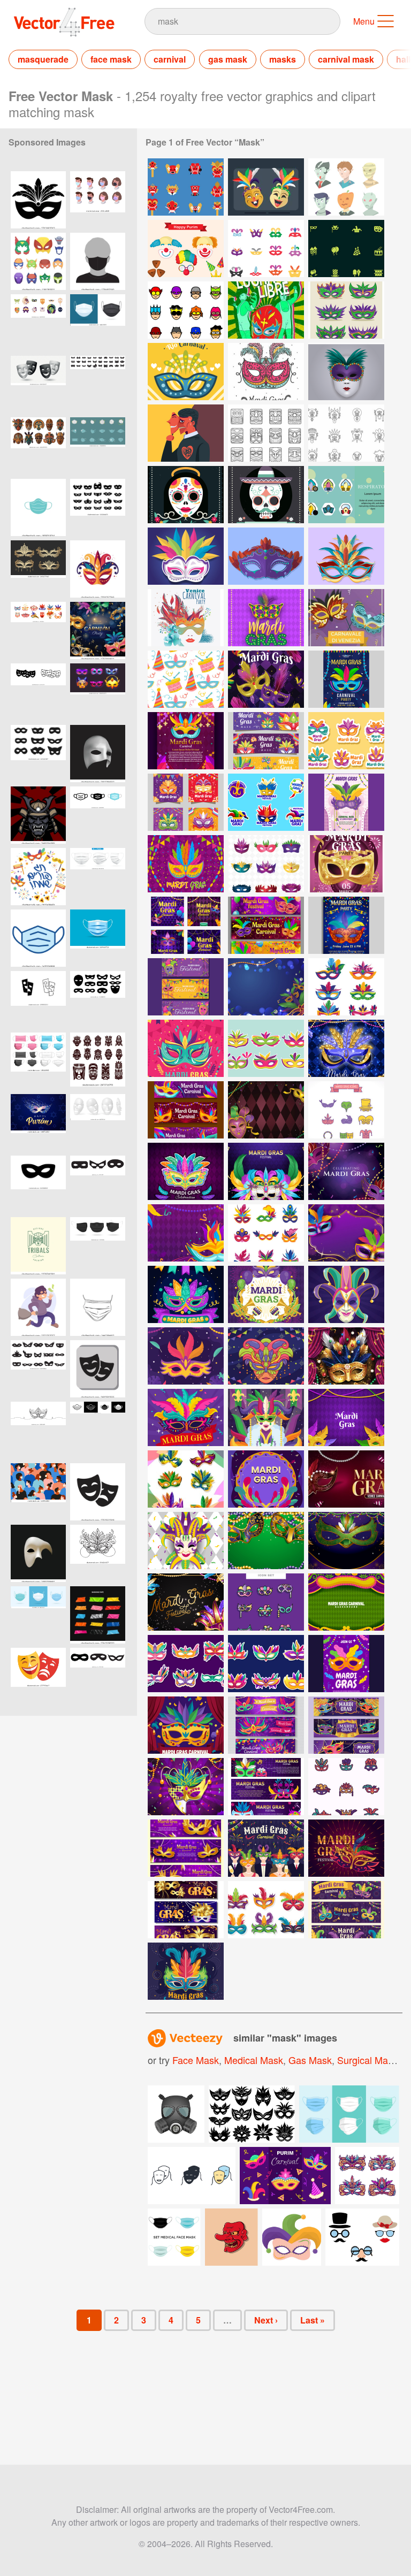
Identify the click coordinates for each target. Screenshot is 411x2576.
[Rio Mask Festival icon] (186, 1479)
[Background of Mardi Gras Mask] (346, 1848)
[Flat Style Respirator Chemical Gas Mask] (346, 495)
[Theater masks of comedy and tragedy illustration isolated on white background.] (38, 1676)
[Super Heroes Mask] (186, 310)
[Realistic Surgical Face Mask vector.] (98, 938)
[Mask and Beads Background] (266, 1541)
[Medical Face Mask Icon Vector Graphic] (38, 507)
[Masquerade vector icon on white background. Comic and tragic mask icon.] (38, 1000)
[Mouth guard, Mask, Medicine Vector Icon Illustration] (38, 938)
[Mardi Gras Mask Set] (266, 1233)
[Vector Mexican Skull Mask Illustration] (186, 495)
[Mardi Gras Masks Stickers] (266, 1048)
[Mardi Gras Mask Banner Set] (346, 1725)
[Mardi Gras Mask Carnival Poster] (346, 1664)
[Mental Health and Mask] (186, 433)
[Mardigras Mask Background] (346, 1171)
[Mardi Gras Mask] (346, 1294)
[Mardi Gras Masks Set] (346, 1110)
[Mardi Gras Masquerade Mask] (266, 1417)
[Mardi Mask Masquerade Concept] (186, 1171)
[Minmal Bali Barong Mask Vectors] (346, 433)
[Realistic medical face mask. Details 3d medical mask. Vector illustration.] (38, 1061)
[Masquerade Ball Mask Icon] (266, 249)
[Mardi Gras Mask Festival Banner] (346, 1910)
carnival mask (346, 59)
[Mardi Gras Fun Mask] (186, 1417)
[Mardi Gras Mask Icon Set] (266, 1602)
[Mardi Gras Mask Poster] (346, 679)
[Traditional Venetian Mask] (186, 1541)
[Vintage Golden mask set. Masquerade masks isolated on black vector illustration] (38, 569)
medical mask (254, 2060)
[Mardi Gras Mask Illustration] (266, 987)
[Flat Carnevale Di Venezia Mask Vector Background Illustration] (346, 618)
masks (283, 59)
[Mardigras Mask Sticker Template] (266, 802)
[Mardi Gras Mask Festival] (346, 1048)
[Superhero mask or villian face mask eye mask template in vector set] (98, 1184)
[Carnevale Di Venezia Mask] (346, 372)
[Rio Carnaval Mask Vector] (186, 372)
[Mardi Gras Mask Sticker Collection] (186, 1664)
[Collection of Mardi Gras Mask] (266, 1725)
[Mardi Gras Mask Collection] (346, 987)
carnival (170, 59)
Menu (364, 21)
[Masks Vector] (266, 187)
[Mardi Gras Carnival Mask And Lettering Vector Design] (266, 618)
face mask (111, 59)
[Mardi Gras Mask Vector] (346, 310)
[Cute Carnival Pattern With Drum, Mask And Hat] (186, 679)
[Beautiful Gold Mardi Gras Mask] (186, 1787)
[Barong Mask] (186, 187)
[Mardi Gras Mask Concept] (186, 1048)
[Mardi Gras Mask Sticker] (346, 741)
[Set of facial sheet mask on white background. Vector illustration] (98, 1123)
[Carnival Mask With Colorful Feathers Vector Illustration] (186, 556)
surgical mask (367, 2060)
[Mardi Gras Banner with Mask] (266, 1787)
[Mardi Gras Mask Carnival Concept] (346, 1602)
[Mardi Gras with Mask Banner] (186, 1910)
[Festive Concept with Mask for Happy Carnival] (186, 618)
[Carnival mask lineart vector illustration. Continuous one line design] (38, 1430)
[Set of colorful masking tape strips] (98, 1615)
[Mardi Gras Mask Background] (186, 864)
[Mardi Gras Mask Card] (186, 802)
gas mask (228, 59)
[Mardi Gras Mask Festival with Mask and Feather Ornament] (186, 1602)
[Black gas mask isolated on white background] (176, 2114)
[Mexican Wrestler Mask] (266, 310)
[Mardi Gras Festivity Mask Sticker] (266, 1664)
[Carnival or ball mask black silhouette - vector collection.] (38, 1369)
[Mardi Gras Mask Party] (266, 679)
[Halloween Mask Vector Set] (346, 187)
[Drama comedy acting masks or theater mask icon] (98, 1369)
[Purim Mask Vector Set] (186, 249)
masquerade (43, 59)
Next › (266, 2320)
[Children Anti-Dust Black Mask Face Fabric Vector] (98, 261)
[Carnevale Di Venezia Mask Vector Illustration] (266, 556)
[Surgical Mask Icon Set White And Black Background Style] (98, 1430)
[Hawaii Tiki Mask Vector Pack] (266, 433)
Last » (313, 2320)
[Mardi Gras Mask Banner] (266, 741)
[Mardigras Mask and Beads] (186, 741)
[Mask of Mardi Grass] (186, 1294)
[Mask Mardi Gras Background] (266, 1110)
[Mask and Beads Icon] (266, 864)
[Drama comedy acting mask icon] (98, 1492)
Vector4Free (65, 22)
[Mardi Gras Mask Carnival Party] (266, 1848)
